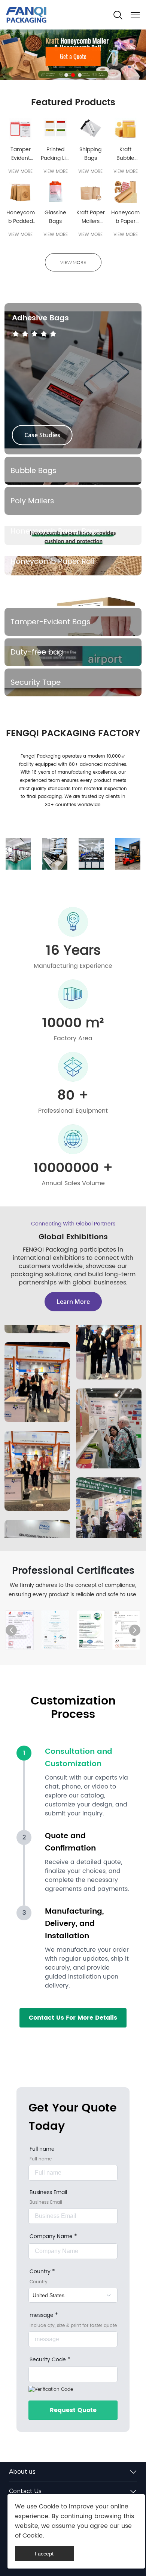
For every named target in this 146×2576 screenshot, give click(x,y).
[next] (135, 1630)
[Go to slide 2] (73, 75)
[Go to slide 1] (66, 75)
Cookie (49, 2507)
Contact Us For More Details (73, 2018)
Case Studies (42, 435)
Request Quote (73, 2410)
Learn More (73, 1302)
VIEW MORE (20, 172)
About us (22, 2472)
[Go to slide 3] (80, 75)
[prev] (11, 1630)
